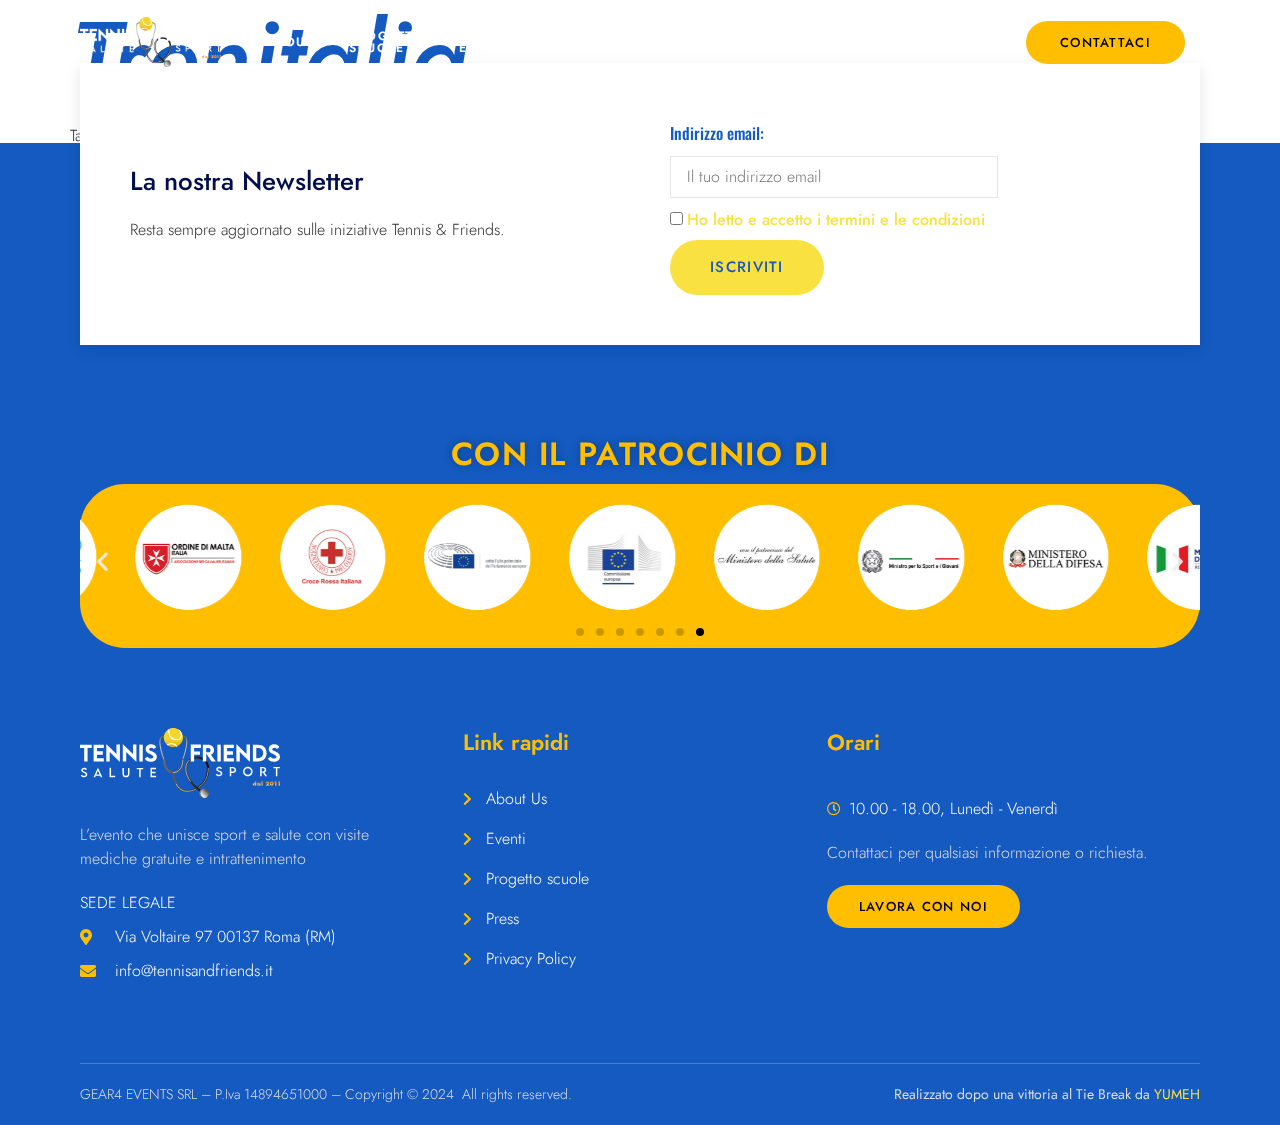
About (289, 42)
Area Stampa (687, 42)
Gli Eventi (484, 42)
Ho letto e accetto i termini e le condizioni (836, 219)
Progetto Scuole (386, 42)
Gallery (783, 42)
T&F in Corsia (597, 42)
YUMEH (1177, 1094)
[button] (102, 560)
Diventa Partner (881, 42)
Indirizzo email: (717, 133)
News (970, 42)
